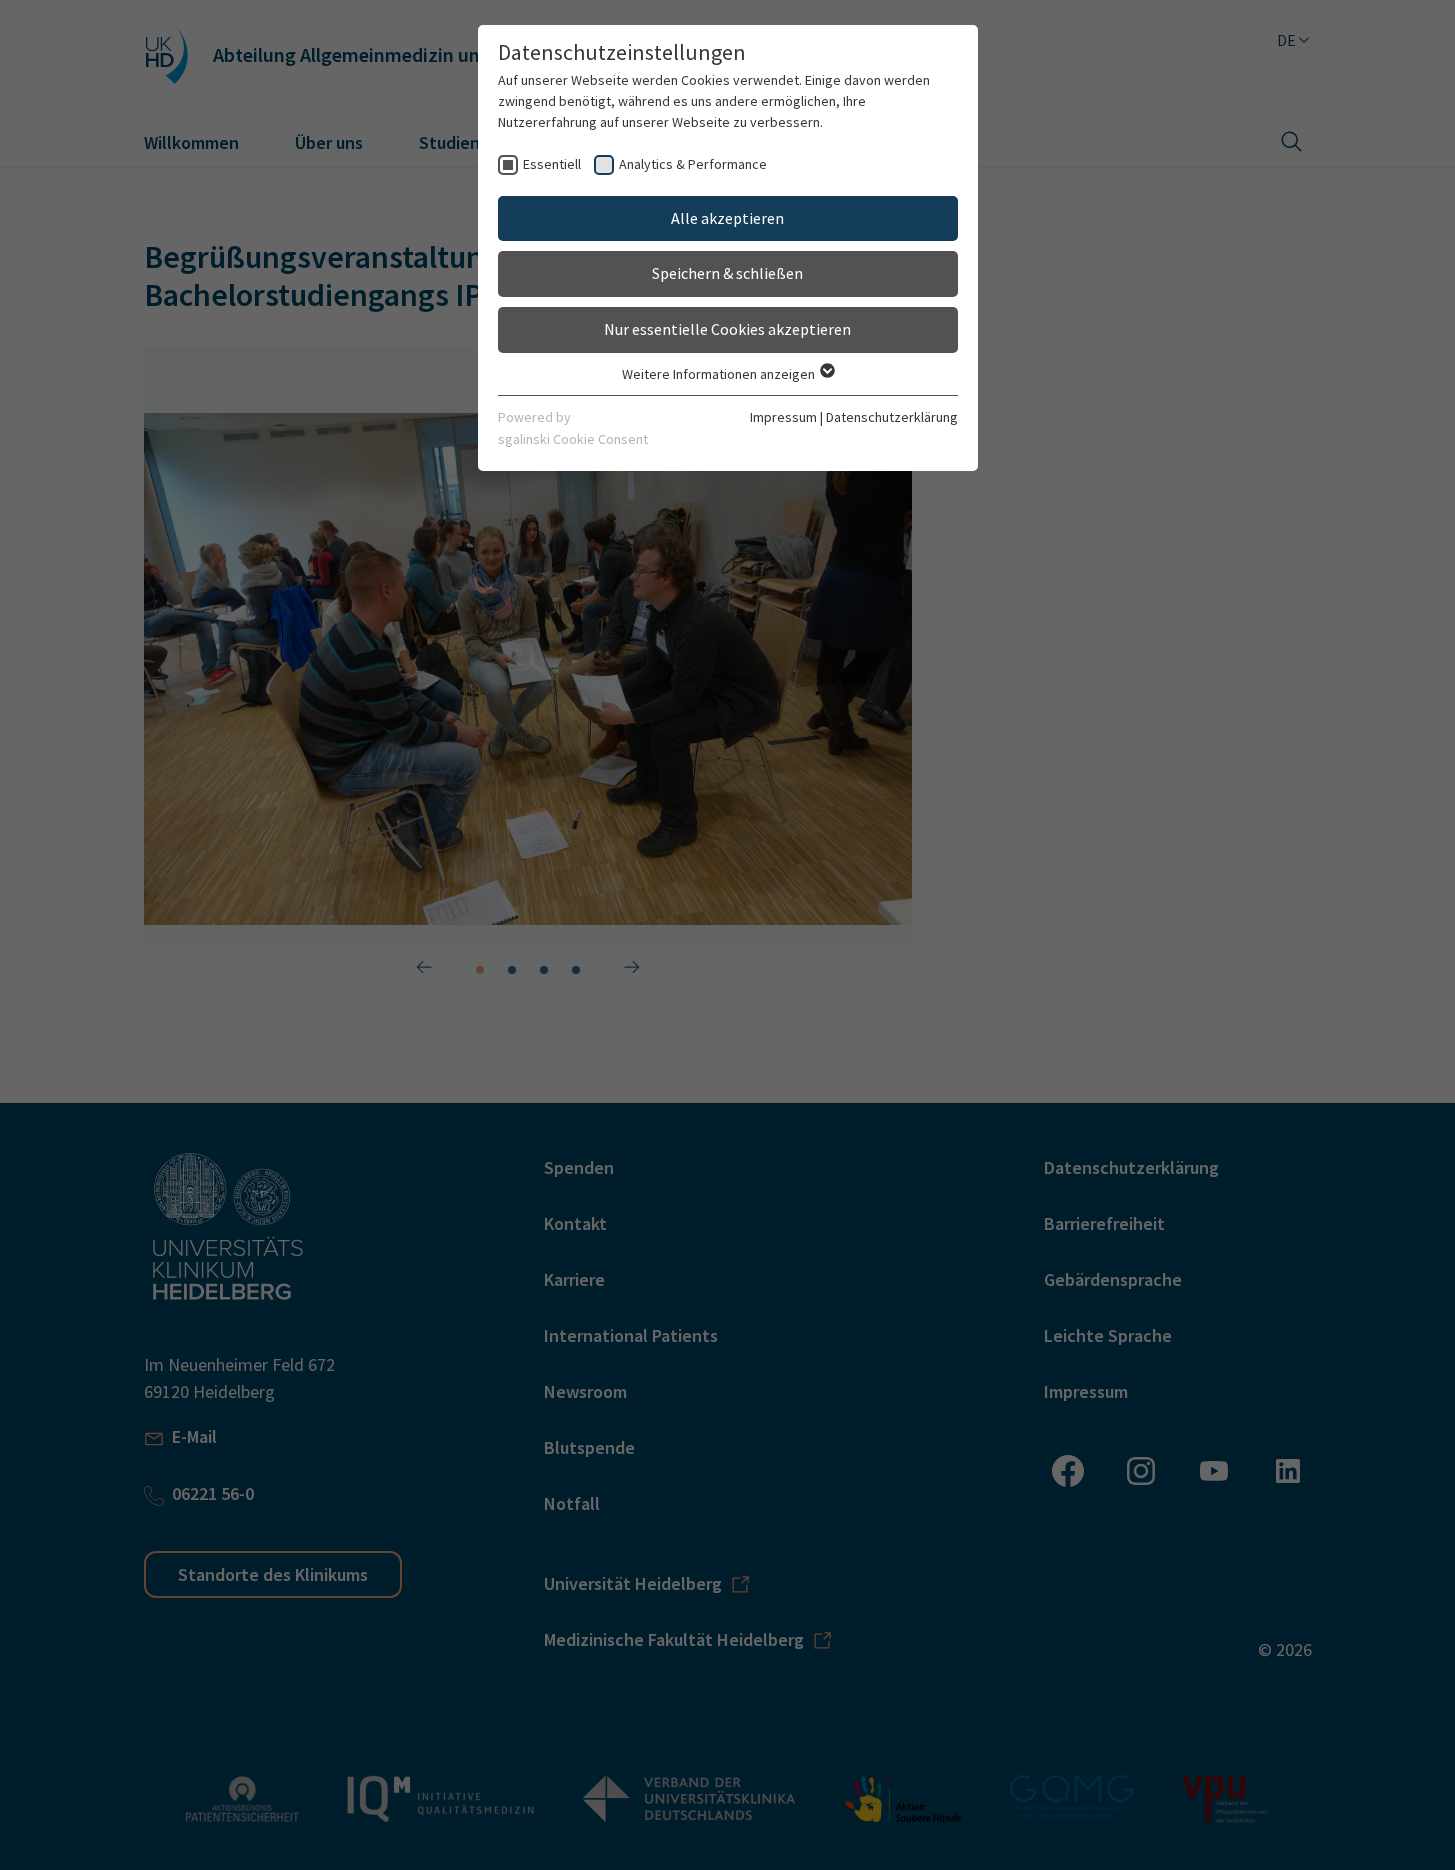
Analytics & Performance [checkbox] (693, 164)
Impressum (783, 417)
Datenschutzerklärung (892, 417)
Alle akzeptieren (727, 218)
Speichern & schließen (727, 273)
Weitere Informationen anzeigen (720, 374)
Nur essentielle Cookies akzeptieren (727, 329)
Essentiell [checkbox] (552, 164)
